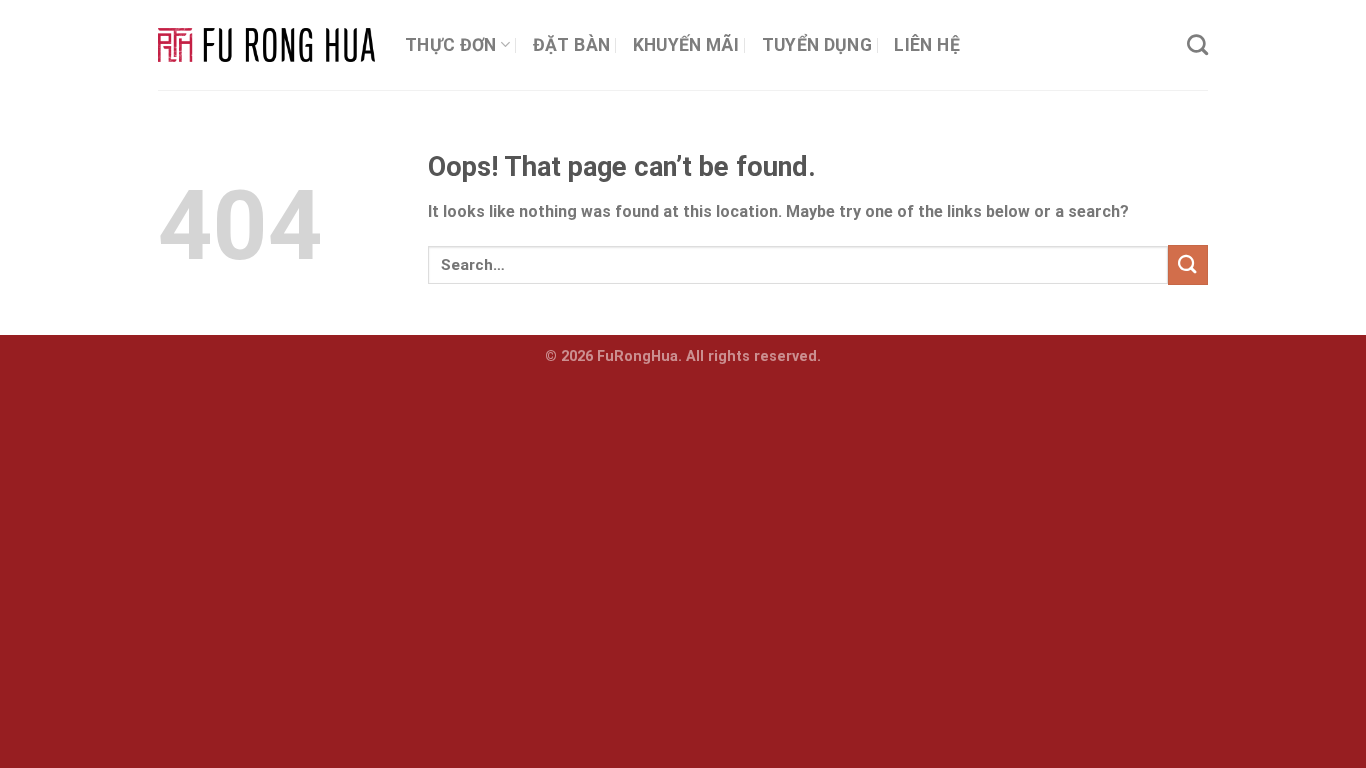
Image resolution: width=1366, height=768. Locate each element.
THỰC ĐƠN (451, 45)
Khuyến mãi (686, 45)
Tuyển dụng (817, 45)
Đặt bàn (571, 45)
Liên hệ (926, 45)
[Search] (1197, 44)
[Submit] (1188, 264)
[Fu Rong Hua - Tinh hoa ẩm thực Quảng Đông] (266, 45)
